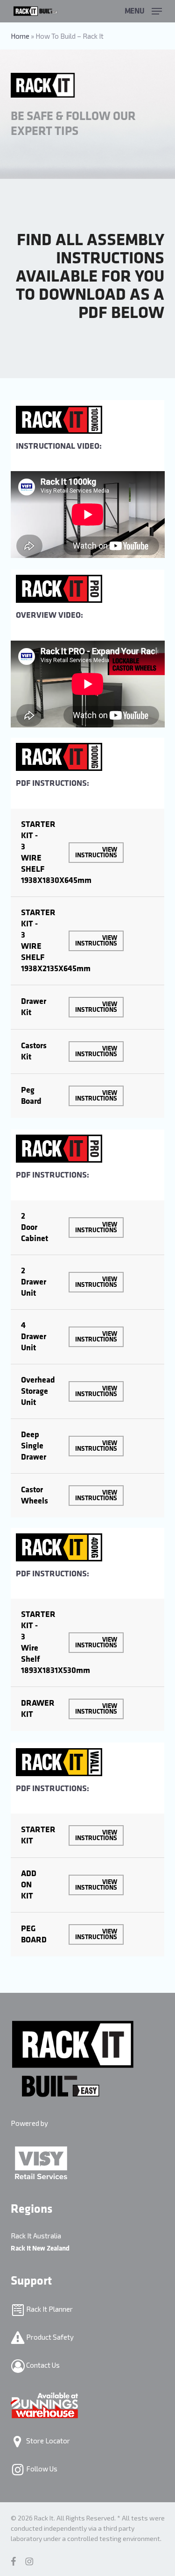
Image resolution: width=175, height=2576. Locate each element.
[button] (143, 10)
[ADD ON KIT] (88, 1885)
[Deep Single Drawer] (88, 1446)
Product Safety (49, 2337)
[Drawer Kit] (88, 1007)
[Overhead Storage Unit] (88, 1391)
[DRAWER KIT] (88, 1709)
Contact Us (42, 2365)
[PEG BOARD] (88, 1934)
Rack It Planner (49, 2309)
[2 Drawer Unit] (88, 1282)
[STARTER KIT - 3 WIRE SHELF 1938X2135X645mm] (88, 941)
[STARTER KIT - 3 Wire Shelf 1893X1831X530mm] (88, 1643)
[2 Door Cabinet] (88, 1228)
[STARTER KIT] (88, 1835)
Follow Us (41, 2469)
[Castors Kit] (88, 1052)
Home (20, 36)
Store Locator (47, 2441)
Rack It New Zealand (40, 2248)
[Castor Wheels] (88, 1496)
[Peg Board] (88, 1096)
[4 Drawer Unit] (88, 1337)
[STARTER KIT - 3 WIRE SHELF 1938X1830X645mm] (88, 853)
